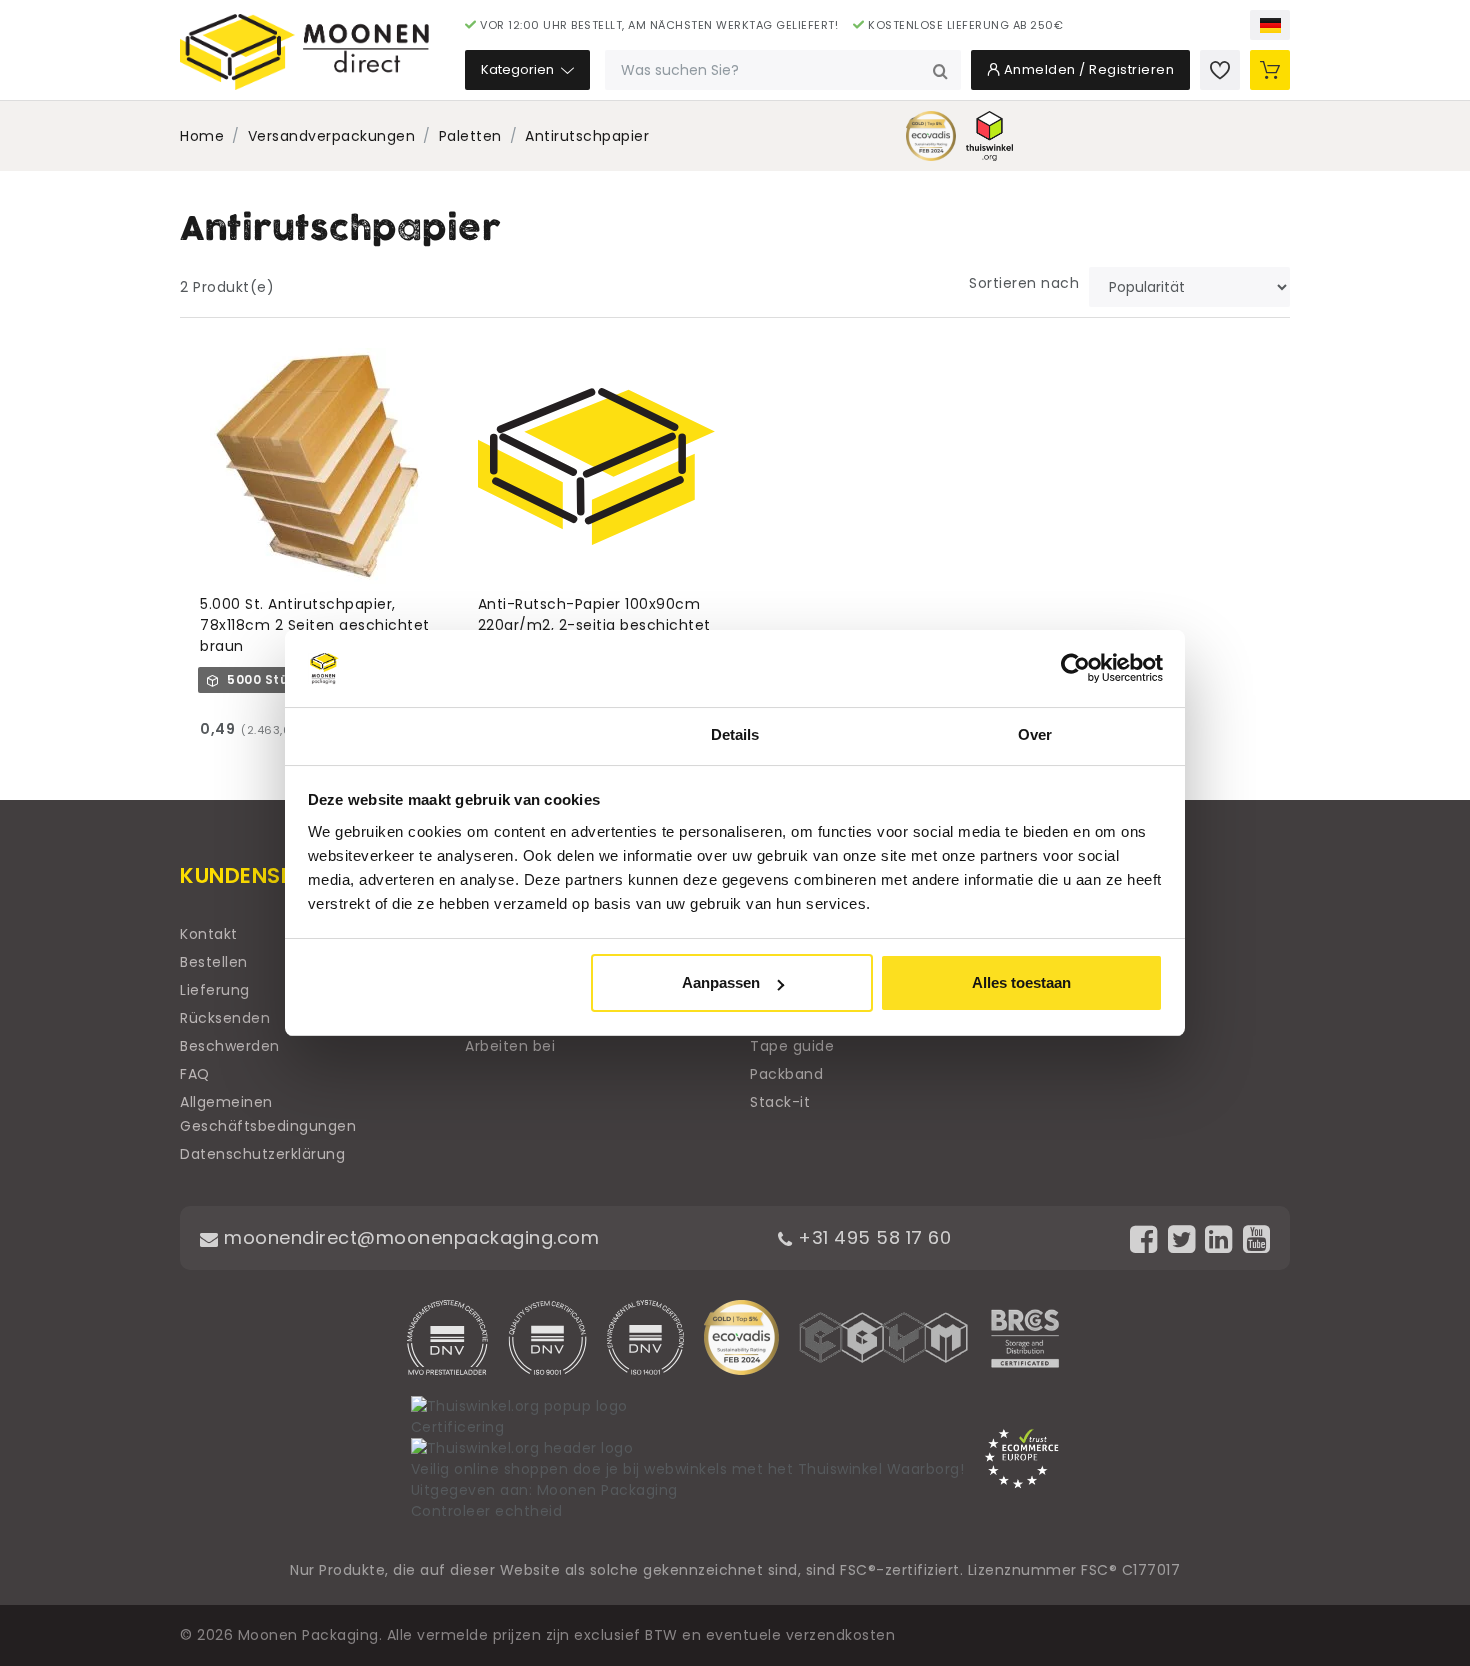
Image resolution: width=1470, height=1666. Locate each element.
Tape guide (792, 1046)
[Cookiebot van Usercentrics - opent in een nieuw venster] (1075, 669)
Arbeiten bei (510, 1046)
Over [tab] (1035, 734)
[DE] (1270, 25)
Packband (786, 1074)
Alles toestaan (1021, 982)
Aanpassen (721, 982)
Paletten (470, 136)
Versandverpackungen (332, 136)
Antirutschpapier (587, 136)
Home (202, 136)
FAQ (195, 1074)
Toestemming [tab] (434, 734)
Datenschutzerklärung (262, 1154)
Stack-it (780, 1102)
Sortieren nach (1024, 283)
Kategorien (519, 69)
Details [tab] (735, 734)
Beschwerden (230, 1046)
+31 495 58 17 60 (872, 1237)
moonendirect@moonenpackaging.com (409, 1237)
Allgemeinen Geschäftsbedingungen (268, 1114)
